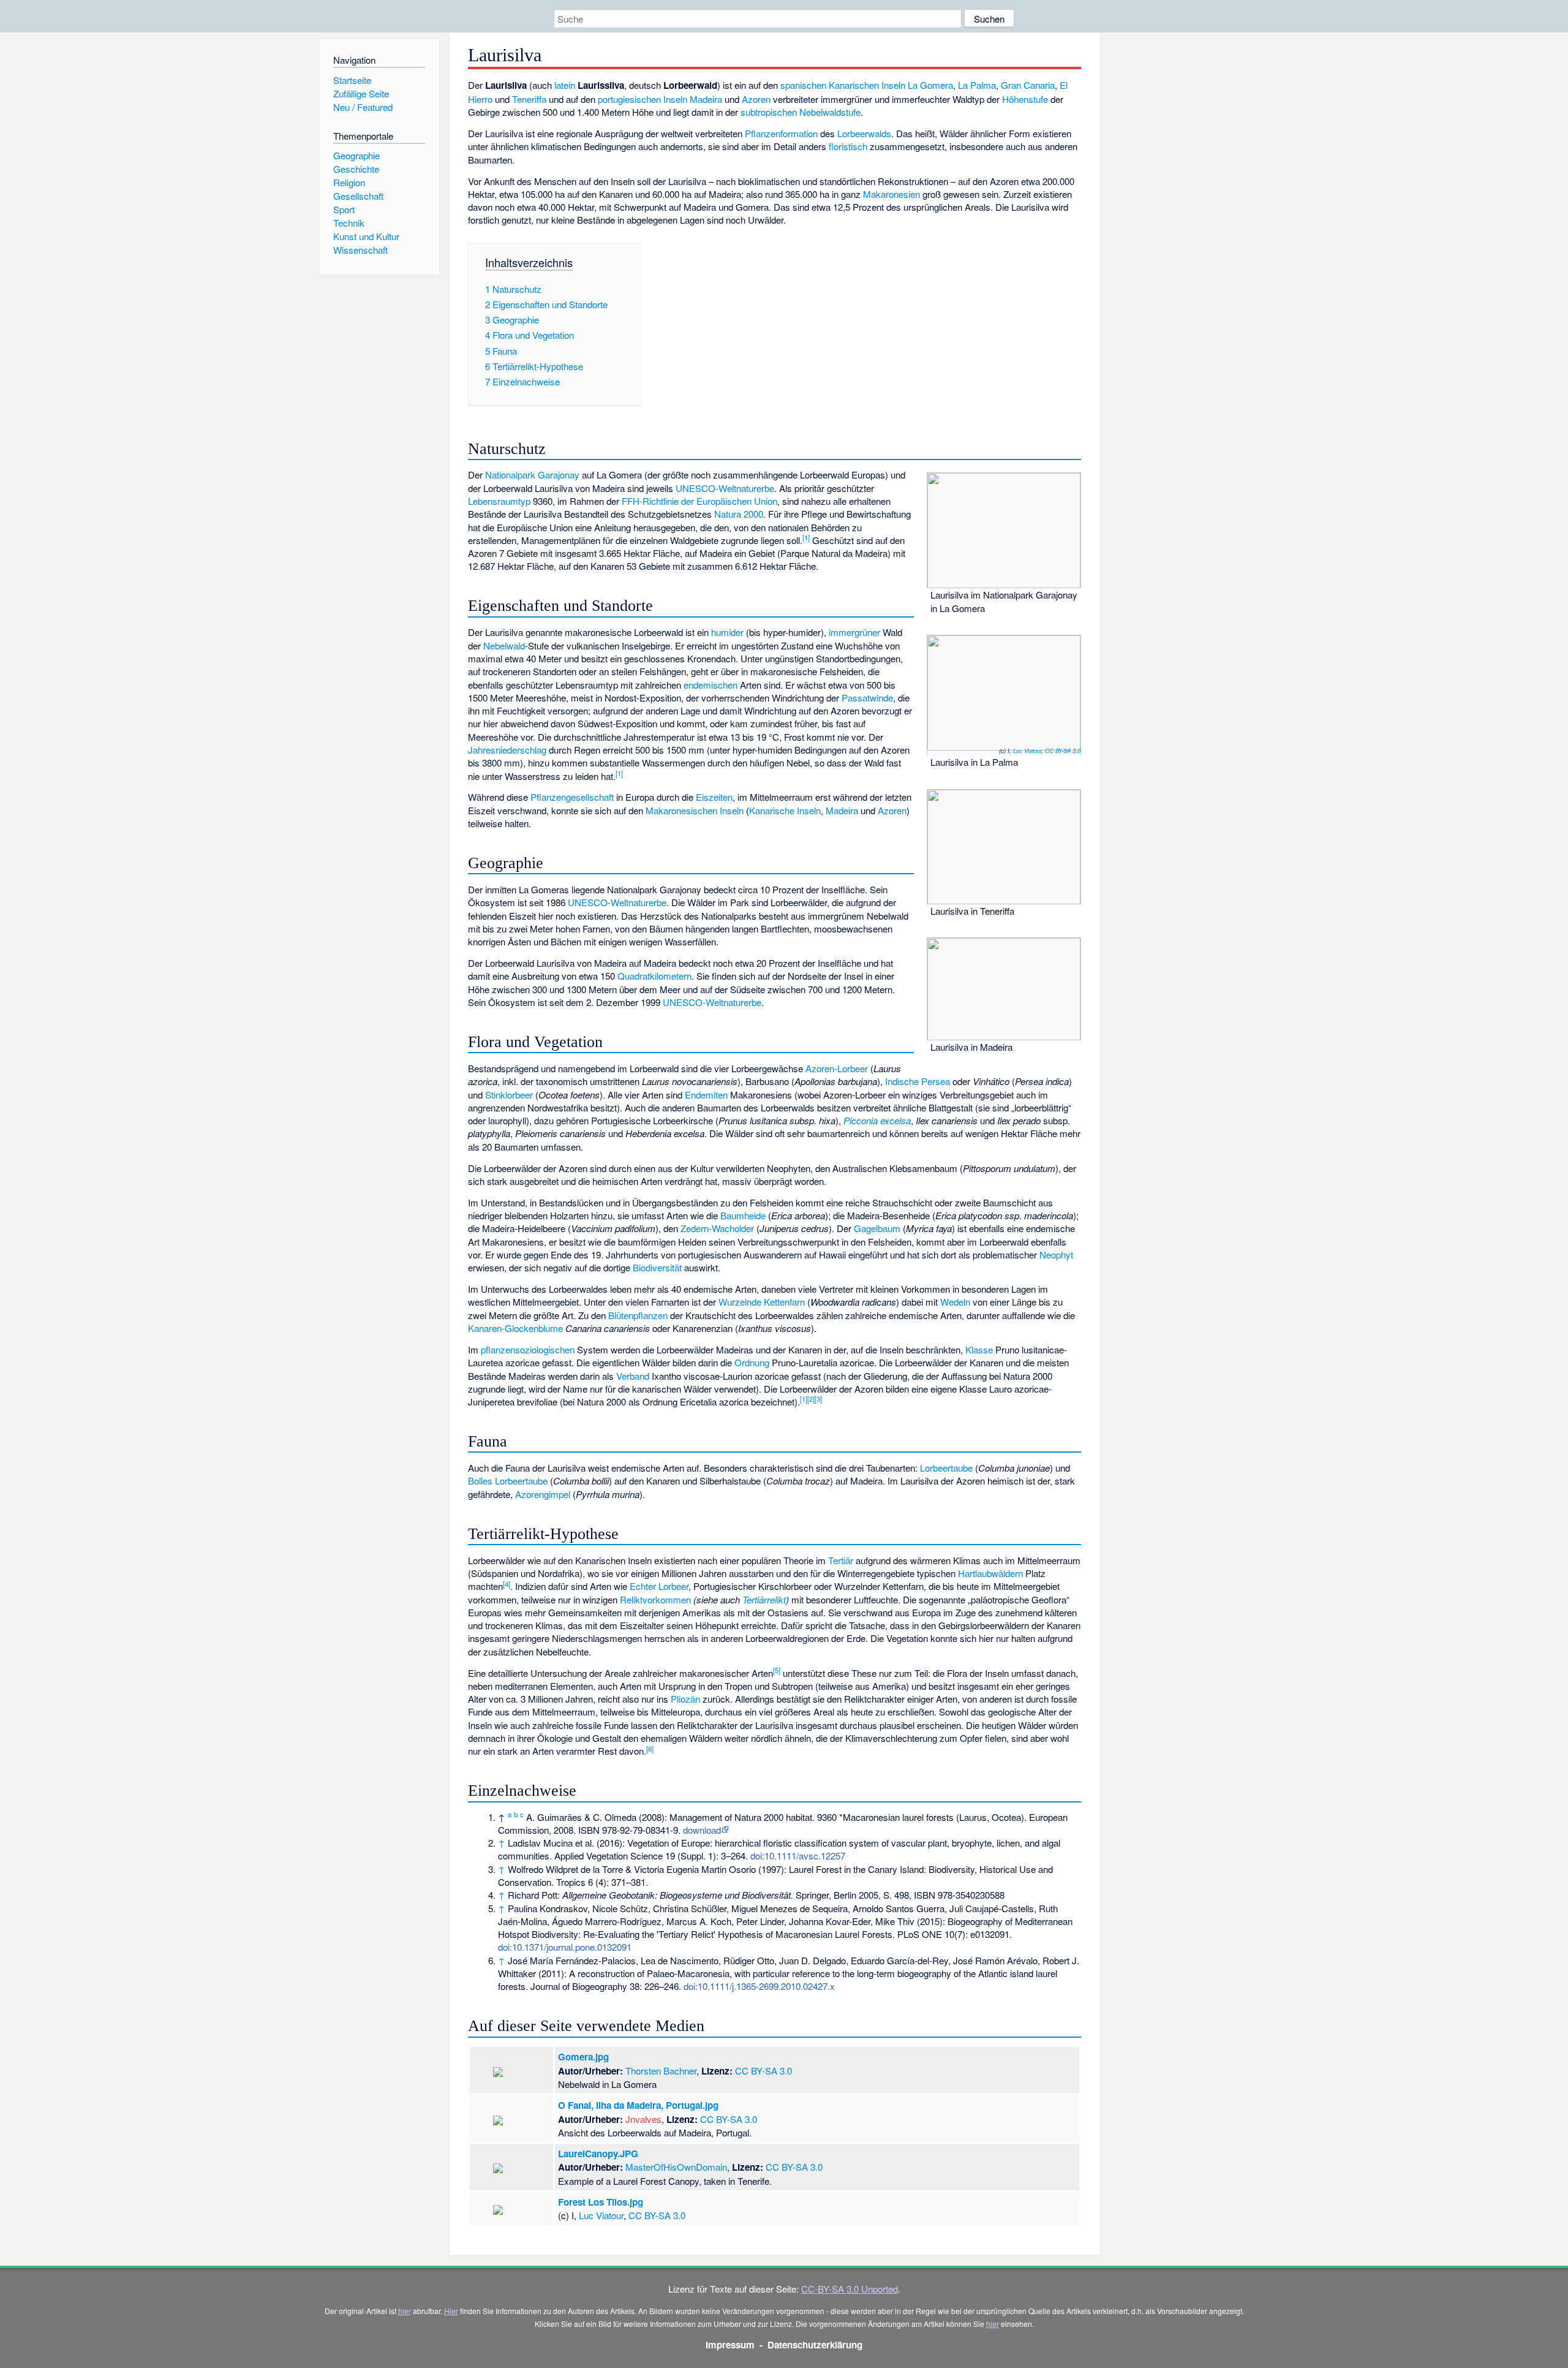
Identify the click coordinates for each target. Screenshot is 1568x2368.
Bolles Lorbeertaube (508, 1481)
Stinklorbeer (509, 1095)
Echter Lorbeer (659, 1586)
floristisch (848, 146)
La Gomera (930, 85)
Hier (451, 2311)
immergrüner (854, 632)
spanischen (803, 85)
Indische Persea (918, 1081)
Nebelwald (504, 645)
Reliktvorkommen (655, 1599)
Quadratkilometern (654, 976)
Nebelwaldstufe (830, 112)
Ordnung (752, 1362)
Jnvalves (643, 2119)
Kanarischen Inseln (867, 85)
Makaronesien (891, 194)
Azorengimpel (543, 1494)
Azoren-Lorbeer (837, 1068)
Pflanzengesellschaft (572, 797)
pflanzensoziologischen (528, 1349)
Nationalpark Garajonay (532, 475)
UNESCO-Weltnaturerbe (725, 488)
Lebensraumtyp (499, 501)
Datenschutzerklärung (815, 2345)
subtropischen (769, 112)
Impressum (730, 2345)
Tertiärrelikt (764, 1599)
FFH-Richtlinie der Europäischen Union (699, 501)
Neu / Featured (363, 107)
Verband (633, 1376)
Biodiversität (657, 1267)
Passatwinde (867, 698)
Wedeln (955, 1302)
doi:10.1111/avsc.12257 (798, 1855)
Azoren (756, 99)
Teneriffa (529, 99)
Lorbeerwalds (864, 133)
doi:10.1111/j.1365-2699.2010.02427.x (759, 1986)
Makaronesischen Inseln (695, 810)
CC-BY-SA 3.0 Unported (850, 2289)
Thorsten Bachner (661, 2071)
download (702, 1830)
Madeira (706, 99)
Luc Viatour (1027, 751)
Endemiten (706, 1095)
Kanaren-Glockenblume (515, 1328)
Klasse (979, 1349)
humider (727, 632)
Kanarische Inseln (785, 810)
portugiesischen (629, 99)
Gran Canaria (1028, 85)
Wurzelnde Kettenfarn (762, 1302)
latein (565, 85)
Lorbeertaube (946, 1468)
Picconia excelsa (877, 1120)
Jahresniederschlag (507, 750)
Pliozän (685, 1699)
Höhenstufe (1025, 99)
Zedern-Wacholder (717, 1228)
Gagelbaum (877, 1228)
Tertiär (841, 1560)
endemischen (710, 685)
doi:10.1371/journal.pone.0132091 (565, 1947)
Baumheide (743, 1215)
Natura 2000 (739, 514)
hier (405, 2311)
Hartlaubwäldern (990, 1573)
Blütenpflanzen (638, 1315)
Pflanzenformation (781, 133)
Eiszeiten (714, 797)
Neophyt (1056, 1254)
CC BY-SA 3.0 (1063, 751)
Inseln (675, 99)
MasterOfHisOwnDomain (676, 2167)
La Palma (977, 85)
